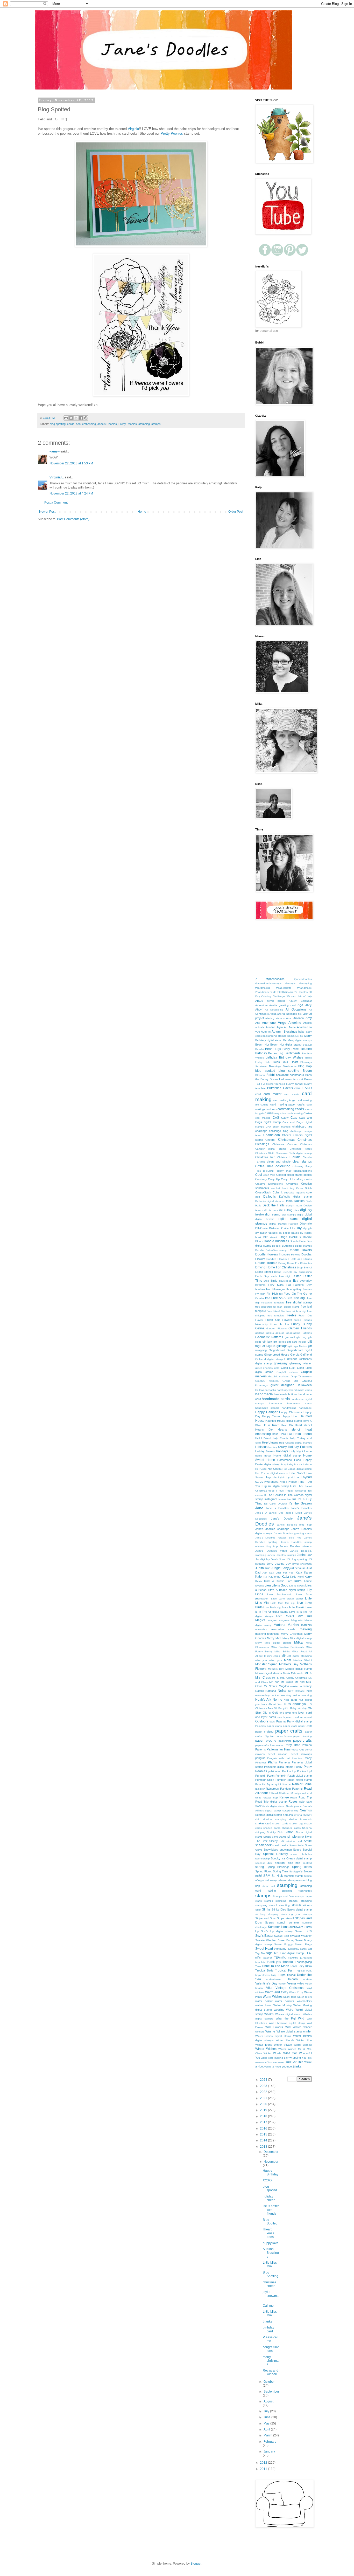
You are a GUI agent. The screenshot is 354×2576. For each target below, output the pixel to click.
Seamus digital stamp (269, 1815)
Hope (298, 1460)
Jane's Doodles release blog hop (278, 1538)
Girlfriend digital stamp (269, 1359)
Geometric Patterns (269, 1337)
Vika (269, 1988)
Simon (289, 1832)
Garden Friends (300, 1328)
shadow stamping (274, 1819)
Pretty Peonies (172, 133)
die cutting (286, 1210)
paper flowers (284, 1736)
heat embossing (86, 424)
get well (290, 1337)
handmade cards (276, 1399)
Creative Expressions (269, 1184)
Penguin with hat (278, 1758)
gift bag (302, 1337)
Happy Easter (271, 1416)
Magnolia (297, 1620)
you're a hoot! (273, 2067)
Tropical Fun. (303, 1971)
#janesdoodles (275, 979)
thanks (267, 2321)
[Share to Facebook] (81, 418)
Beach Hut (262, 1045)
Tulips (282, 1975)
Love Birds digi (272, 1607)
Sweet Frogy (303, 1944)
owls (272, 1722)
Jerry (270, 1564)
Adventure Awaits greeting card (276, 1005)
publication (275, 1771)
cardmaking (286, 1109)
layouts (260, 1586)
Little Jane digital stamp (287, 1599)
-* (256, 979)
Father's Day (302, 1285)
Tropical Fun (284, 1970)
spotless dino (264, 1863)
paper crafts (289, 1731)
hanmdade (305, 1408)
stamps (156, 424)
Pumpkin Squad (265, 1784)
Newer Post (47, 512)
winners (260, 2032)
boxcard (298, 1079)
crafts (308, 1179)
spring (260, 1867)
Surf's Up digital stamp (277, 1931)
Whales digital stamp (288, 2014)
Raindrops (272, 1789)
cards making (295, 1113)
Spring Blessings (278, 1867)
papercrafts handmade (269, 1745)
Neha (282, 1691)
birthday (271, 1057)
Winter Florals (285, 2040)
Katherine (274, 1577)
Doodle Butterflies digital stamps (292, 1246)
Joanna (280, 1564)
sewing (298, 1815)
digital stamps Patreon (284, 1224)
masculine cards (283, 1629)
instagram (271, 1499)
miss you (261, 1660)
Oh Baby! (291, 1708)
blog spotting (58, 424)
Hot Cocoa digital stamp (297, 1469)
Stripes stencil (275, 1922)
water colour (264, 2001)
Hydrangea (271, 1482)
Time (258, 1966)
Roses (293, 1802)
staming (289, 1876)
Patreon (307, 1745)
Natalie (260, 1691)
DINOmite (261, 1228)
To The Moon (280, 1966)
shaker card (263, 1823)
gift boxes (279, 1342)
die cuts (273, 1210)
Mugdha (284, 1686)
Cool (259, 1175)
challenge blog (279, 1131)
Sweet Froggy (283, 1944)
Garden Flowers (277, 1328)
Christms (282, 1157)
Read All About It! (282, 1793)
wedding (279, 2010)
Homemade (285, 1460)
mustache (296, 1686)
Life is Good (280, 1585)
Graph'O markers (301, 1376)
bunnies (280, 1084)
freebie (292, 1315)
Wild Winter (293, 2027)
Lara (289, 1581)
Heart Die (287, 1425)
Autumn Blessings (284, 1032)
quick (278, 1784)
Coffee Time (264, 1166)
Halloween (304, 1385)
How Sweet (297, 1473)
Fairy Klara (276, 1285)
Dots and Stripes (301, 1259)
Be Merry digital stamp (269, 1040)
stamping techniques (297, 1891)
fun (287, 1324)
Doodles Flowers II (278, 1259)
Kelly (293, 1577)
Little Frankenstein (280, 1594)
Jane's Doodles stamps (296, 1546)
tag (310, 1949)
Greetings (261, 1385)
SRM (267, 1876)
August (268, 2401)
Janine (302, 1555)
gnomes (268, 1368)
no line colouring (281, 1695)
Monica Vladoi (303, 1660)
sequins (288, 1815)
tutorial (291, 1975)
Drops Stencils (283, 1272)
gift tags (282, 1346)
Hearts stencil (289, 1430)
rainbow (260, 1789)
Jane (259, 1508)
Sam (309, 1802)
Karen (308, 1572)
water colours (285, 2001)
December (271, 2152)
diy (299, 1228)
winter (307, 2031)
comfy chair (284, 1171)
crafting (299, 1179)
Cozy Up (274, 1179)
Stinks (266, 1909)
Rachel (287, 1784)
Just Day (268, 1573)
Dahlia (289, 1201)
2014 (264, 2140)
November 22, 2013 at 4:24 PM (71, 493)
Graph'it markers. (279, 1376)
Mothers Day (276, 1669)
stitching (260, 1914)
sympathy (280, 1949)
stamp (299, 1876)
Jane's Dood (294, 1513)
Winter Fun (304, 2040)
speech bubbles (301, 1854)
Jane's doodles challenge (272, 1529)
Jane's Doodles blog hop (294, 1525)
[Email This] (66, 418)
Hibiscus (261, 1447)
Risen (294, 1798)
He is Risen (271, 1425)
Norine (277, 1700)
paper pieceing (303, 1736)
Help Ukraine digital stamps (295, 1443)
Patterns (261, 1749)
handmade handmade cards (290, 1403)
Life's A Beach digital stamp (286, 1590)
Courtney (261, 1179)
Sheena (307, 1828)
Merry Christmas (292, 1634)
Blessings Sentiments (283, 1066)
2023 (264, 2086)
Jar (310, 1555)
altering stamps (275, 1018)
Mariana (279, 1625)
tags (269, 1953)
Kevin (259, 1581)
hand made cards (301, 1390)
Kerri (300, 1577)
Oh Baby (279, 1708)
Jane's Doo (276, 1513)
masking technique (267, 1634)
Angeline (295, 1023)
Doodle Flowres (291, 1255)
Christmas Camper (285, 1144)
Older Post (236, 512)
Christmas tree (265, 1157)
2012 (264, 2463)
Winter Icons (264, 2045)
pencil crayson (278, 1754)
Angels (307, 1023)
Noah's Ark (263, 1700)
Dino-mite (306, 1224)
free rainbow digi (296, 1311)
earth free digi (280, 1276)
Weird (290, 2010)
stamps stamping (275, 1901)
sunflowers (296, 1927)
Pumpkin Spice (265, 1780)
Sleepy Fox (277, 1841)
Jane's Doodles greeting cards (293, 1533)
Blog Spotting (271, 2274)
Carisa (308, 1113)
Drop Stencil (304, 1268)
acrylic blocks (276, 1001)
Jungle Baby (280, 1568)
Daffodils (270, 1197)
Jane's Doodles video (271, 1551)
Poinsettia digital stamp (279, 1767)
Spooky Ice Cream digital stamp (291, 1858)
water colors (305, 1997)
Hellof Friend (263, 1438)
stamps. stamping (300, 1901)
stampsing (261, 1905)
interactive (285, 1499)
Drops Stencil (264, 1272)
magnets (284, 1620)
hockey (273, 1447)
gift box (267, 1342)
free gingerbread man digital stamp (277, 1307)
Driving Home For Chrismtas (295, 1263)
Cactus (288, 1088)
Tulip (274, 1975)
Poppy (298, 1767)
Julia (267, 1568)
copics (308, 1175)
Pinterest (261, 1763)
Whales (269, 2014)
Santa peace (294, 1806)
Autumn (266, 1032)
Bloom (307, 1071)
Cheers (287, 1135)
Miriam (286, 1656)
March (268, 2435)
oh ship (303, 1708)
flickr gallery (294, 1289)
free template (276, 1316)
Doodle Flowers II (268, 1254)
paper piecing (266, 1741)
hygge (283, 1482)
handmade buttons (286, 1394)
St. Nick (277, 1876)
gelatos (280, 1333)
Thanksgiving (303, 1962)
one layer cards (266, 1717)
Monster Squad (266, 1664)
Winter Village (283, 2045)
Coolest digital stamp (289, 1175)
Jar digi (260, 1559)
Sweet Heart (264, 1949)
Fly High (260, 1294)
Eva (296, 1281)
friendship (261, 1324)
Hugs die (271, 1477)
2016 (264, 2128)
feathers (260, 1289)
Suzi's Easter (264, 1936)
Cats (294, 1118)
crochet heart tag (283, 1188)
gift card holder (297, 1342)
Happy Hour (290, 1416)
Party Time (292, 1745)
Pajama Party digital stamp (294, 1721)
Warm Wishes (273, 1997)
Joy (288, 1564)
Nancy (308, 1686)
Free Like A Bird (276, 1311)
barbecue (293, 1036)
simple (292, 1837)
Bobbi (271, 1075)
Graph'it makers (287, 1372)
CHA (268, 1127)
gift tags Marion (298, 1346)
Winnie (270, 2031)
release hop (270, 1798)
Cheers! (270, 1140)
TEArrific (280, 1957)
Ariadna (270, 1027)
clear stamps (302, 1162)
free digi (300, 1298)
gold (277, 1368)
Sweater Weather (301, 1936)
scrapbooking (291, 1811)
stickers (307, 1905)
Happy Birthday (271, 2173)
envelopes (285, 1281)
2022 (264, 2092)
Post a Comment (56, 503)
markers (306, 1625)
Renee (284, 1797)
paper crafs (290, 1726)
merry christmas (271, 2361)
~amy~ (55, 451)
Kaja (299, 1572)
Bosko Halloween (281, 1079)
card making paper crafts (288, 1104)
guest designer (282, 1385)
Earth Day (262, 1276)
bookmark (282, 1075)
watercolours (263, 2005)
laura (298, 1581)
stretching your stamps (296, 1914)
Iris (294, 1499)
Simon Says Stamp (275, 1837)
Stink (258, 1910)
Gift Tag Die (268, 1346)
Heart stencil (303, 1425)
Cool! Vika (269, 1175)
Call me (268, 2306)
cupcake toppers (294, 1193)
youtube (287, 2066)
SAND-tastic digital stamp (270, 1806)
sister (301, 1837)
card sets (271, 1109)
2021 (264, 2098)
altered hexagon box (290, 1014)
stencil (273, 1905)
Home (142, 512)
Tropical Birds (264, 1970)
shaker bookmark (300, 1819)
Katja (285, 1577)
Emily (274, 1281)
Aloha (273, 1014)
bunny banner (295, 1084)
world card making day (275, 2058)
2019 (264, 2110)
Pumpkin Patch (265, 1776)
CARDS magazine (275, 1113)
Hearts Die (264, 1430)
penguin (260, 1758)
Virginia (133, 129)
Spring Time (281, 1871)
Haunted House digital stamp (284, 1421)
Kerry (308, 1577)
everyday (306, 1281)
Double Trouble (266, 1263)
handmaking (289, 1408)
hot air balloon (303, 1464)
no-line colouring (302, 1695)
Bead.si (307, 1045)
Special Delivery (275, 1854)
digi (303, 1210)
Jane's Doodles (107, 424)
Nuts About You (272, 1704)
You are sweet (276, 2062)
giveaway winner (301, 1363)
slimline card (294, 1841)
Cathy (285, 1118)
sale (302, 1802)
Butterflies (274, 1088)
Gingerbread (277, 1350)
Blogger (196, 2564)
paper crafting (264, 1732)
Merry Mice (274, 1638)
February (270, 2442)
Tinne (266, 1966)
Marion (293, 1625)
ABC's (259, 1001)
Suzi (309, 1931)
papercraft (285, 1741)
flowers (307, 1289)
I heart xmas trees (268, 2233)
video (301, 1983)
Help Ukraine (270, 1442)
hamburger (283, 1390)
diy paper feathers (266, 1233)
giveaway (281, 1363)
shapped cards (291, 1828)
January (269, 2451)
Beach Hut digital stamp (286, 1045)
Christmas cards (301, 1149)
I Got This (296, 1486)
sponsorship (263, 1859)
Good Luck (288, 1368)
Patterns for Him (278, 1749)
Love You (304, 1616)
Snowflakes (271, 1850)
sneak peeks (280, 1845)
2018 (264, 2116)
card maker (272, 1094)
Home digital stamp (287, 1455)
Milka (298, 1642)
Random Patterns (291, 1789)
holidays (282, 1451)
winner (308, 2027)
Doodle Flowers (300, 1250)
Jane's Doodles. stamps (281, 1555)
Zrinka (297, 2066)
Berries (273, 1053)
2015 (264, 2134)
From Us (276, 1324)
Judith (260, 1568)
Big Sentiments (289, 1053)
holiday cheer (269, 2198)
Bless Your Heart (285, 1062)
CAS (276, 1118)
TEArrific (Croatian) (300, 1958)
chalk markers (282, 1127)
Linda (259, 1594)
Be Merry (306, 1036)
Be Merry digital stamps (298, 1040)
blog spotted (265, 1071)
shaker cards (280, 1823)
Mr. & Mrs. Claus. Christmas (289, 1678)
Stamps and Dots (284, 1896)
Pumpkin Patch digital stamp (294, 1776)
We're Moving (282, 2005)
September (271, 2392)
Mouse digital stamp (299, 1669)
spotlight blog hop (288, 1863)
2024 (264, 2080)
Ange (282, 1022)
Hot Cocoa (275, 1469)
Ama (289, 1018)
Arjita (280, 1027)
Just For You (285, 1573)
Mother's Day (289, 1664)
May (267, 2423)
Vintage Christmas (290, 1988)
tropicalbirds (262, 1975)
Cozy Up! (287, 1179)
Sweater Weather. (266, 1940)
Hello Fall (286, 1434)
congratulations (303, 1171)
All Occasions (296, 1009)
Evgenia (260, 1285)
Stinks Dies (279, 1909)
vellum (282, 1984)
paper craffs (274, 1726)
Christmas (286, 1139)
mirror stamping (302, 1656)
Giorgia (295, 1355)
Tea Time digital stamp (289, 1953)
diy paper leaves (289, 1233)
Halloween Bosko (266, 1390)
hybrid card (294, 1477)
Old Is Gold (270, 1713)
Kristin (280, 1581)
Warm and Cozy (277, 1992)
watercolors (304, 2001)
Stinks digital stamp (299, 1909)
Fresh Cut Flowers (279, 1320)
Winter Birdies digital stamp (273, 2036)
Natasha (271, 1691)
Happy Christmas (291, 1412)
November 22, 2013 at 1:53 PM (71, 463)
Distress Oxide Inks (282, 1228)
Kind (267, 1581)
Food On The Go (295, 1294)
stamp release (278, 1880)
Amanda (299, 1018)
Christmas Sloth (265, 1153)
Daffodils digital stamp (295, 1197)
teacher (267, 1958)
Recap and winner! (271, 2372)
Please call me (271, 2339)
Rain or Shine (302, 1784)
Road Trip (305, 1797)
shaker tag (296, 1823)
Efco (266, 1281)
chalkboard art (302, 1126)
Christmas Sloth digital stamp (294, 1153)
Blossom (260, 1075)
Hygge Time (296, 1482)
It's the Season (300, 1503)
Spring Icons (302, 1867)
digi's (300, 1215)
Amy (309, 1018)
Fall (289, 1285)
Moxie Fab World (293, 1673)
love (300, 1603)
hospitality (287, 1464)
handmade (264, 1394)
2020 (264, 2104)
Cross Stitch (304, 1188)
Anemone (269, 1023)
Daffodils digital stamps (270, 1201)
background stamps (274, 1036)
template (260, 1962)
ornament (306, 1717)
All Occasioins (274, 1010)
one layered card (288, 1717)
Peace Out (297, 1750)
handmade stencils (267, 1408)
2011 (264, 2469)
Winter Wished (303, 2045)
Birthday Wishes (291, 1057)
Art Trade (290, 1027)
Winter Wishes (266, 2049)
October (269, 2382)
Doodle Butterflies (276, 1241)
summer (294, 1922)
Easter (296, 1276)
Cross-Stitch (263, 1192)
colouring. (269, 1171)
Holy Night (296, 1451)
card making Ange (284, 1100)
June (267, 2417)
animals (260, 1027)
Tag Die (260, 1953)
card (258, 1094)
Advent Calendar (300, 1001)
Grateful (307, 1381)
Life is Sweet (297, 1586)
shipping (260, 1832)
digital (308, 1214)
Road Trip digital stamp (271, 1802)
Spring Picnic (264, 1871)
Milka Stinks (282, 1651)
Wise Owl (290, 2053)
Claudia (295, 1157)
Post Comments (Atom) (73, 519)
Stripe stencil (285, 1918)
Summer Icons (278, 1927)
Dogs (283, 1237)
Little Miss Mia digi (283, 1603)
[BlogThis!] (71, 418)
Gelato (270, 1333)
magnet (273, 1620)
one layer (285, 1713)
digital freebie (265, 1219)
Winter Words (272, 2053)
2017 (264, 2122)
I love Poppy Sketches (291, 1491)
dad (258, 1197)
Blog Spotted (270, 2222)
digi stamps (289, 1215)
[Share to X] (76, 418)
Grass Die (290, 1381)
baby (301, 1032)
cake (298, 1088)
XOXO (267, 2180)
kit (273, 1581)
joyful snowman (302, 1564)
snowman (286, 1850)
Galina (260, 1328)
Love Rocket (285, 1616)
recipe (298, 1793)
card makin (292, 1094)
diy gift (307, 1228)
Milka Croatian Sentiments (287, 1647)
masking (306, 1629)
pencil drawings (301, 1754)
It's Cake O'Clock (275, 1504)
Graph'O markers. (267, 1381)
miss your (276, 1660)
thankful (288, 1962)
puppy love (271, 2243)
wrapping (295, 2058)
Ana (258, 1023)
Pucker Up (289, 1771)
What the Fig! (286, 2018)
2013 (264, 2147)
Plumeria (284, 1762)
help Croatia (281, 1438)
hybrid (282, 1477)
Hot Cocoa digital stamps (272, 1473)
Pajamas (260, 1726)
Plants (272, 1762)
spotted (307, 1863)
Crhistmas (292, 1184)
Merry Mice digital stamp (297, 1638)
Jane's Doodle (282, 1519)
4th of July (305, 996)
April (267, 2429)
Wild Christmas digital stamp (287, 2023)
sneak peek (263, 1845)
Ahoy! (259, 1009)
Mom (288, 1660)
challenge (261, 1131)
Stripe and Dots (265, 1918)
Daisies (299, 1201)
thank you (274, 1962)
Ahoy (309, 1005)
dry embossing (303, 1272)
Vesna (292, 1983)
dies (296, 1210)
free (268, 1298)
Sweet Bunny (286, 1940)
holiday (282, 1447)
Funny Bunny (301, 1324)
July (267, 2411)
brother (270, 1084)
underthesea (274, 1979)
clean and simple (279, 1162)
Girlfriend (306, 1355)
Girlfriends (291, 1359)
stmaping (273, 1914)
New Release (296, 1691)
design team (294, 1205)
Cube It (278, 1192)
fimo (269, 1289)
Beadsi (259, 1049)
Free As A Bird (282, 1298)
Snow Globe (296, 1845)
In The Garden (273, 1495)
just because (298, 1568)
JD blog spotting (296, 1559)
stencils (296, 1905)
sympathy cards (297, 1949)
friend (298, 1320)
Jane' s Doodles (277, 1508)
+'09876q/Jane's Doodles (292, 992)
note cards (291, 1700)
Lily (309, 1590)
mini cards (274, 1656)
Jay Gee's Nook (275, 1559)
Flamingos (279, 1289)
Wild (301, 2018)
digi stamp (273, 1214)
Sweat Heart (282, 1936)
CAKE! (307, 1088)
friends (308, 1320)
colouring (283, 1166)
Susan (299, 1931)
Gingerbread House (277, 1355)
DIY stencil (270, 1237)
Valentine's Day (266, 1983)
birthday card (268, 2329)
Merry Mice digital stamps (273, 1643)
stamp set (268, 1886)
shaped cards (272, 1828)
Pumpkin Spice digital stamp (294, 1780)
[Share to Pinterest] (86, 418)
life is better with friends (271, 2210)
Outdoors (262, 1721)
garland (260, 1333)
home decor (263, 1456)
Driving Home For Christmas (276, 1267)
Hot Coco (261, 1469)
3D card (291, 996)
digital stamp (288, 1219)
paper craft (305, 1726)
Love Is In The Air (293, 1607)
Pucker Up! (304, 1771)
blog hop (305, 1066)
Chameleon (272, 1135)
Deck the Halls (274, 1205)
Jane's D (261, 1513)
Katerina (261, 1577)
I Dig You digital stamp (275, 1486)
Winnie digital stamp (289, 2031)
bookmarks (297, 1075)
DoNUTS (295, 1237)
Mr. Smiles (271, 1686)
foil (281, 1294)
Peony (308, 1758)
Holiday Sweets (265, 1451)
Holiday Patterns (300, 1447)
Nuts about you (296, 1704)
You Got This (294, 2062)
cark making (263, 1118)
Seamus (306, 1810)
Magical (261, 1620)
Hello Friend (302, 1434)
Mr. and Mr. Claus (281, 1682)
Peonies (297, 1758)
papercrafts (302, 1740)
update (307, 1979)
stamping (144, 424)
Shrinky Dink (275, 1832)
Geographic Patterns (299, 1333)
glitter (259, 1368)
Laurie (308, 1581)
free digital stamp (299, 1302)
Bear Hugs (273, 1049)
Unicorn (292, 1979)
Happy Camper (266, 1412)
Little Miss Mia (270, 2264)
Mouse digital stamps (269, 1673)
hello (275, 1434)
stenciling (284, 1905)
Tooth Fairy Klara (301, 1966)
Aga (300, 1005)
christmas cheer (270, 2284)
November (271, 2162)
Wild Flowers (274, 2027)
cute (309, 1192)
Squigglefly (296, 1871)
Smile (308, 1841)
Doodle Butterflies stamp (271, 1250)
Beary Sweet (291, 1049)
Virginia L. (57, 477)
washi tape (290, 1997)
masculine (261, 1629)
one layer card (302, 1713)
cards (71, 424)
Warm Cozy (296, 1992)
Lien (268, 1585)
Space (297, 1850)
